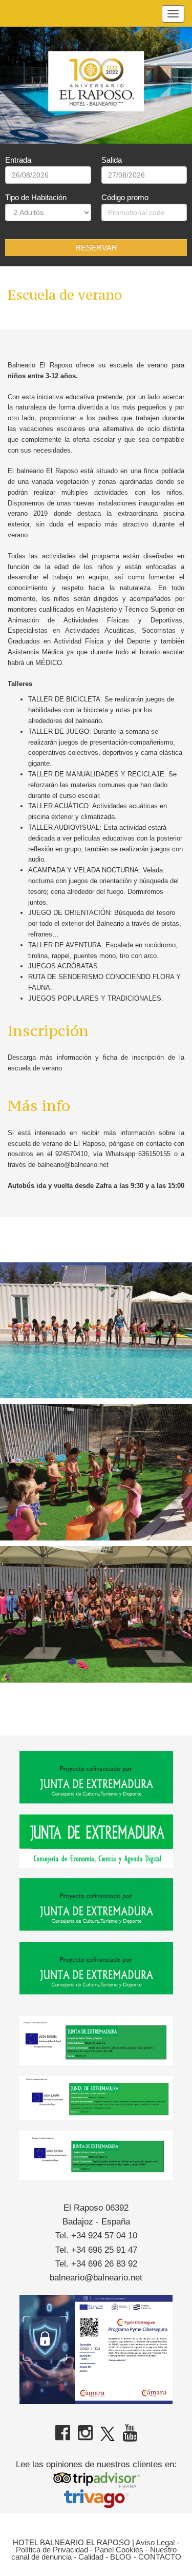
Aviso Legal (155, 2542)
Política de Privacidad (52, 2550)
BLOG (121, 2557)
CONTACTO (160, 2557)
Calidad (91, 2557)
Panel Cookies (119, 2550)
